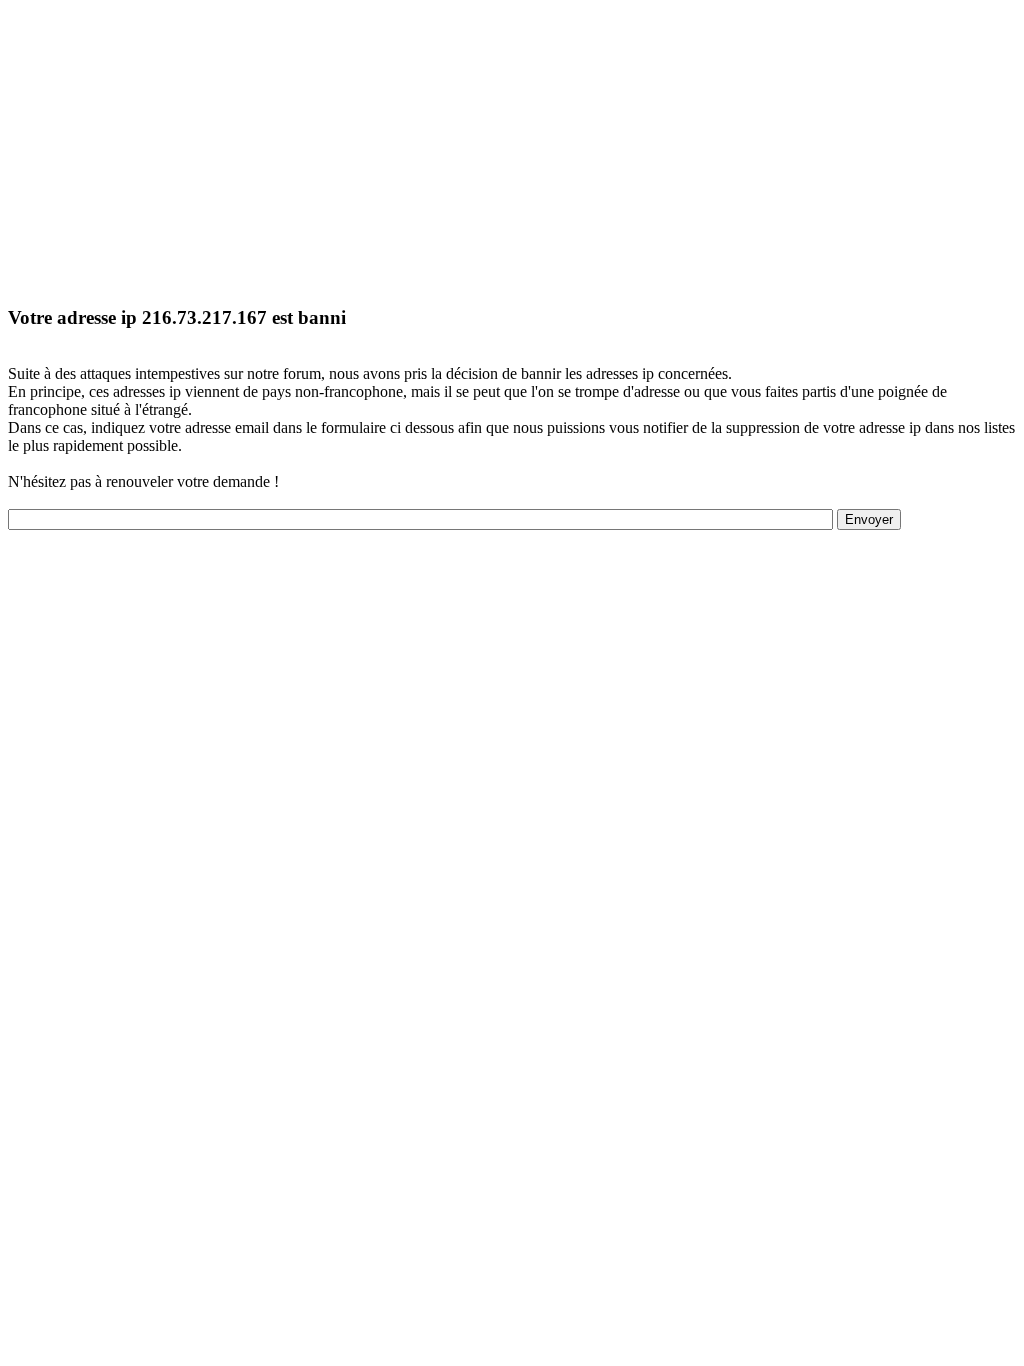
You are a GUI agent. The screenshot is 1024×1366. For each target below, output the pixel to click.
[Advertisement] (512, 148)
